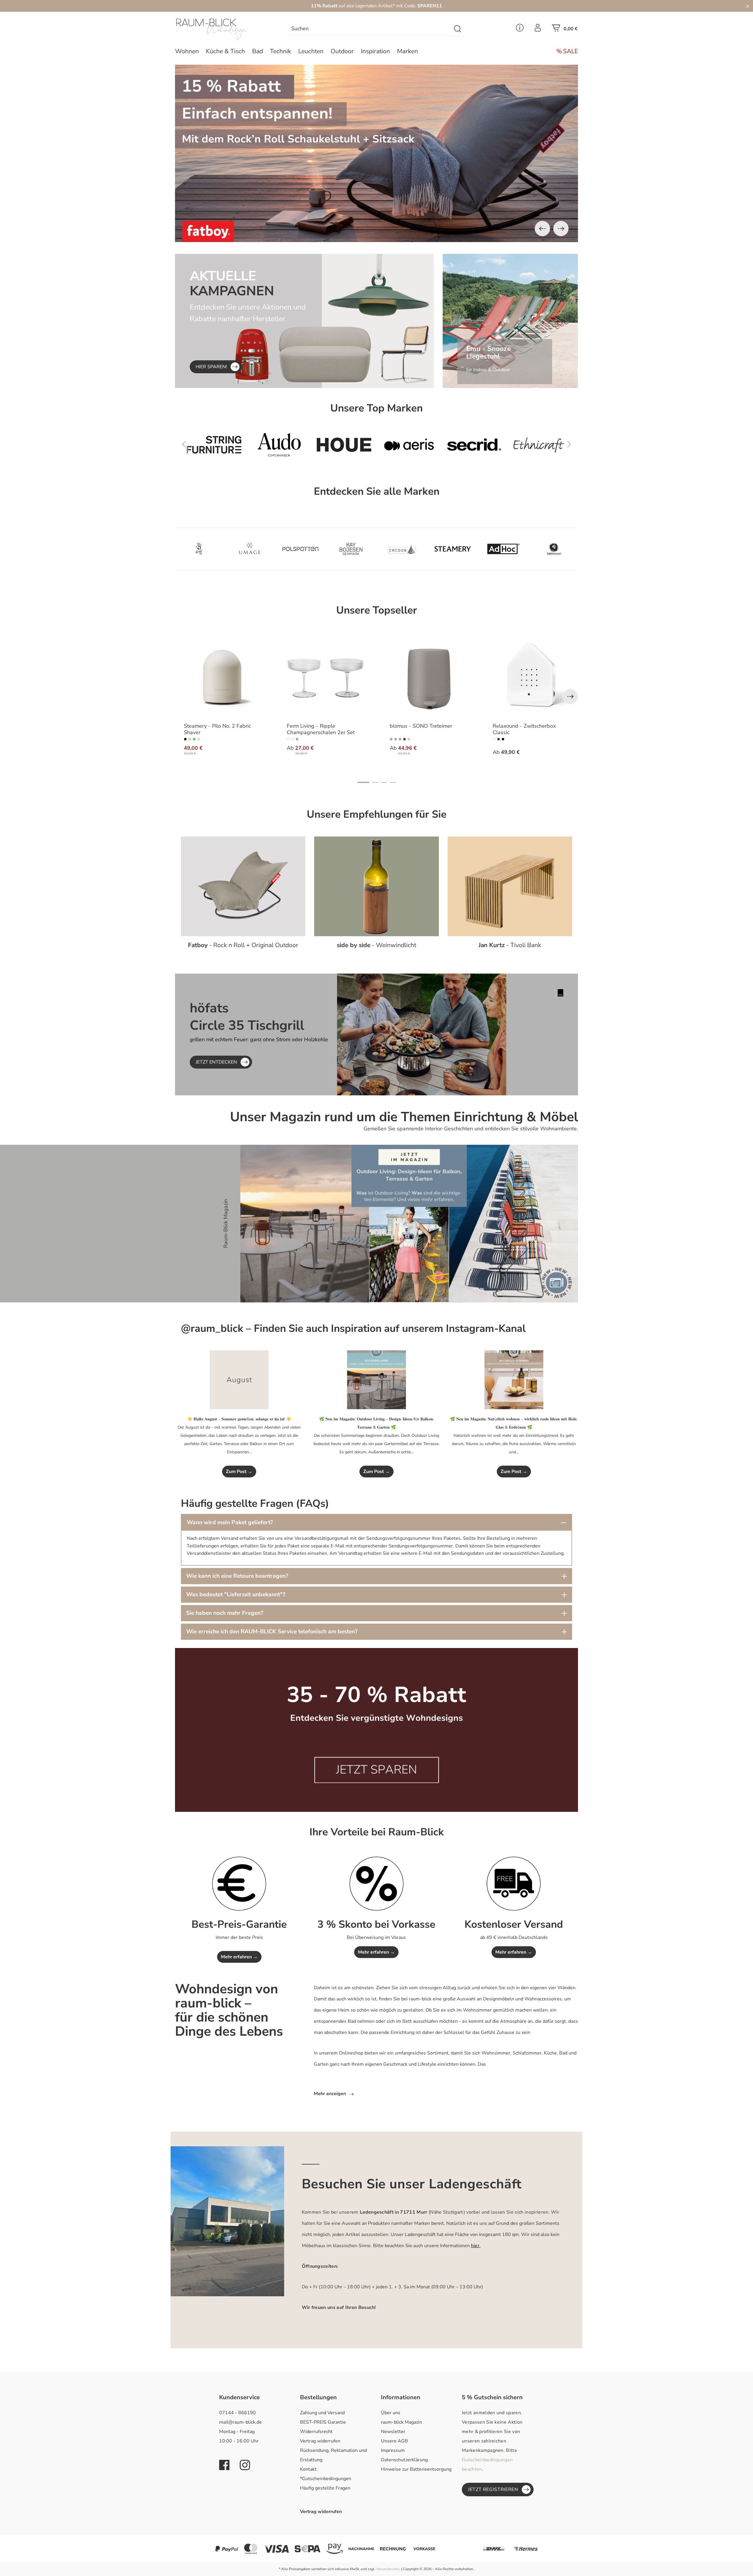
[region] (376, 153)
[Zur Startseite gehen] (222, 29)
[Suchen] (458, 29)
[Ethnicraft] (344, 445)
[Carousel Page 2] (375, 782)
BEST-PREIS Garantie (323, 2422)
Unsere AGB (394, 2441)
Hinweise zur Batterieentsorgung (416, 2469)
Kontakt (308, 2469)
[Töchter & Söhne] (300, 549)
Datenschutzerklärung (404, 2460)
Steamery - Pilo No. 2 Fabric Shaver (217, 729)
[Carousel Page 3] (384, 782)
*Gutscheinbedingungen (326, 2479)
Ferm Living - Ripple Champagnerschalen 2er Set (321, 729)
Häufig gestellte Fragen (325, 2488)
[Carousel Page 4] (393, 782)
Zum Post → (239, 1472)
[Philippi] (554, 549)
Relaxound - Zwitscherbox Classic (524, 729)
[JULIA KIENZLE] (503, 549)
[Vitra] (409, 445)
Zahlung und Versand (322, 2413)
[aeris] (214, 445)
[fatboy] (539, 445)
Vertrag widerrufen (320, 2441)
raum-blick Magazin (402, 2422)
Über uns (391, 2413)
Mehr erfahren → (239, 1957)
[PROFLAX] (453, 549)
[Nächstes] (561, 229)
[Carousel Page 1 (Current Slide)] (363, 782)
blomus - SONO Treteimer (421, 726)
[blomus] (402, 549)
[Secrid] (279, 445)
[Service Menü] (520, 29)
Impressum (393, 2450)
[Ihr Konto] (538, 29)
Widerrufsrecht (316, 2432)
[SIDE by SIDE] (199, 549)
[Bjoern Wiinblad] (250, 549)
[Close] (748, 6)
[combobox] (370, 29)
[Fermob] (474, 445)
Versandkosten (388, 2569)
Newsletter (393, 2432)
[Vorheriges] (542, 229)
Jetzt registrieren (493, 2490)
